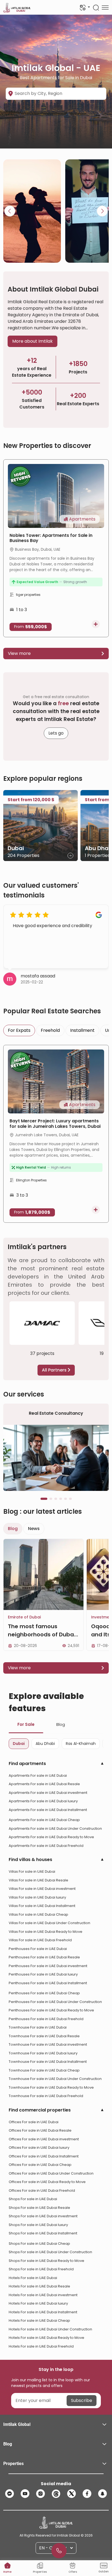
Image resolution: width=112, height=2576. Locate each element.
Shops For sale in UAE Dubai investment (43, 2216)
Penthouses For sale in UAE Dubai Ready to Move (51, 2010)
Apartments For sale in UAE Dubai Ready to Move (51, 1837)
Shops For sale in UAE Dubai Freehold (41, 2269)
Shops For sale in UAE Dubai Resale (39, 2208)
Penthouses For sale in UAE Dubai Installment (48, 1983)
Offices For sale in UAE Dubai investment (44, 2139)
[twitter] (71, 2494)
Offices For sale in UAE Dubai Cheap (40, 2165)
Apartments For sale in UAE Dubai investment (48, 1793)
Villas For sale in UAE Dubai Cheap (38, 1914)
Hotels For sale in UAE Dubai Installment (43, 2312)
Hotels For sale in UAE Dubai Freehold (41, 2346)
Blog (61, 1724)
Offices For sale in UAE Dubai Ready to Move (47, 2182)
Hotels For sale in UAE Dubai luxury (38, 2303)
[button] (56, 2425)
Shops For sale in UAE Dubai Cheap (39, 2244)
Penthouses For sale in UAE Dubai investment (48, 1966)
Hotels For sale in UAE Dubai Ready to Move (46, 2338)
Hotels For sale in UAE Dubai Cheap (39, 2320)
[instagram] (41, 2494)
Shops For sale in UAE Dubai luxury (38, 2225)
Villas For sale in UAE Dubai (32, 1871)
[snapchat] (102, 2494)
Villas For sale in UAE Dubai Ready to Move (46, 1932)
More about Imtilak (32, 341)
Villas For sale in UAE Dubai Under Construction (49, 1923)
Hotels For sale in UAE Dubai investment (43, 2295)
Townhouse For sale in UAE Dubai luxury (43, 2053)
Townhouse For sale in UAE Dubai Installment (48, 2062)
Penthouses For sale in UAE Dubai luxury (43, 1974)
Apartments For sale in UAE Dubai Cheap (44, 1820)
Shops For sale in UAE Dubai (33, 2199)
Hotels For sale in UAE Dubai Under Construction (50, 2329)
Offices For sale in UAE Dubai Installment (44, 2156)
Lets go (56, 733)
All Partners (55, 1370)
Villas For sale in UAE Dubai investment (42, 1889)
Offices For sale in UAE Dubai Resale (40, 2130)
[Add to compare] (96, 624)
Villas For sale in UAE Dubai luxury (37, 1897)
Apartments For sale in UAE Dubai (38, 1775)
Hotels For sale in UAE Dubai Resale (39, 2286)
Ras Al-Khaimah (81, 1744)
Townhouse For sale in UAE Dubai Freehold (46, 2096)
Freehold (50, 1030)
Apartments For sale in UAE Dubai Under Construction (55, 1829)
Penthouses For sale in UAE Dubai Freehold (46, 2019)
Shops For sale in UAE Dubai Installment (43, 2233)
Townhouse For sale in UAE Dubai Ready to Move (51, 2087)
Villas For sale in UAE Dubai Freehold (40, 1940)
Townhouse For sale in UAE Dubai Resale (44, 2036)
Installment (82, 1030)
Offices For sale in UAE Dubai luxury (39, 2148)
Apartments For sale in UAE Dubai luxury (43, 1801)
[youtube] (25, 2494)
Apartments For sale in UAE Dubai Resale (44, 1784)
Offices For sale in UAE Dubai (34, 2122)
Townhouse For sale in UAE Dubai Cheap (44, 2070)
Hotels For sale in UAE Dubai (33, 2278)
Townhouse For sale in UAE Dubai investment (48, 2044)
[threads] (56, 2494)
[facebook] (87, 2494)
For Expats (19, 1030)
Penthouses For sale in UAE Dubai (38, 1949)
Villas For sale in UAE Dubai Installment (42, 1906)
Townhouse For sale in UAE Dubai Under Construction (55, 2079)
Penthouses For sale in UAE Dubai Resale (44, 1957)
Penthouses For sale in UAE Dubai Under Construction (55, 2002)
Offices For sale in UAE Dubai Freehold (42, 2190)
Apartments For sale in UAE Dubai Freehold (46, 1846)
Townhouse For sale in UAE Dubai (38, 2027)
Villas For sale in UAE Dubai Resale (38, 1880)
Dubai (19, 1744)
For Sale (26, 1724)
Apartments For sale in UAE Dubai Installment (48, 1810)
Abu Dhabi (45, 1744)
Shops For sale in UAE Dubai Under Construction (50, 2252)
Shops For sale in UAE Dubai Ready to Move (46, 2261)
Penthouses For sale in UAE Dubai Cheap (44, 1993)
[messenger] (10, 2494)
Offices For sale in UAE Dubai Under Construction (51, 2173)
